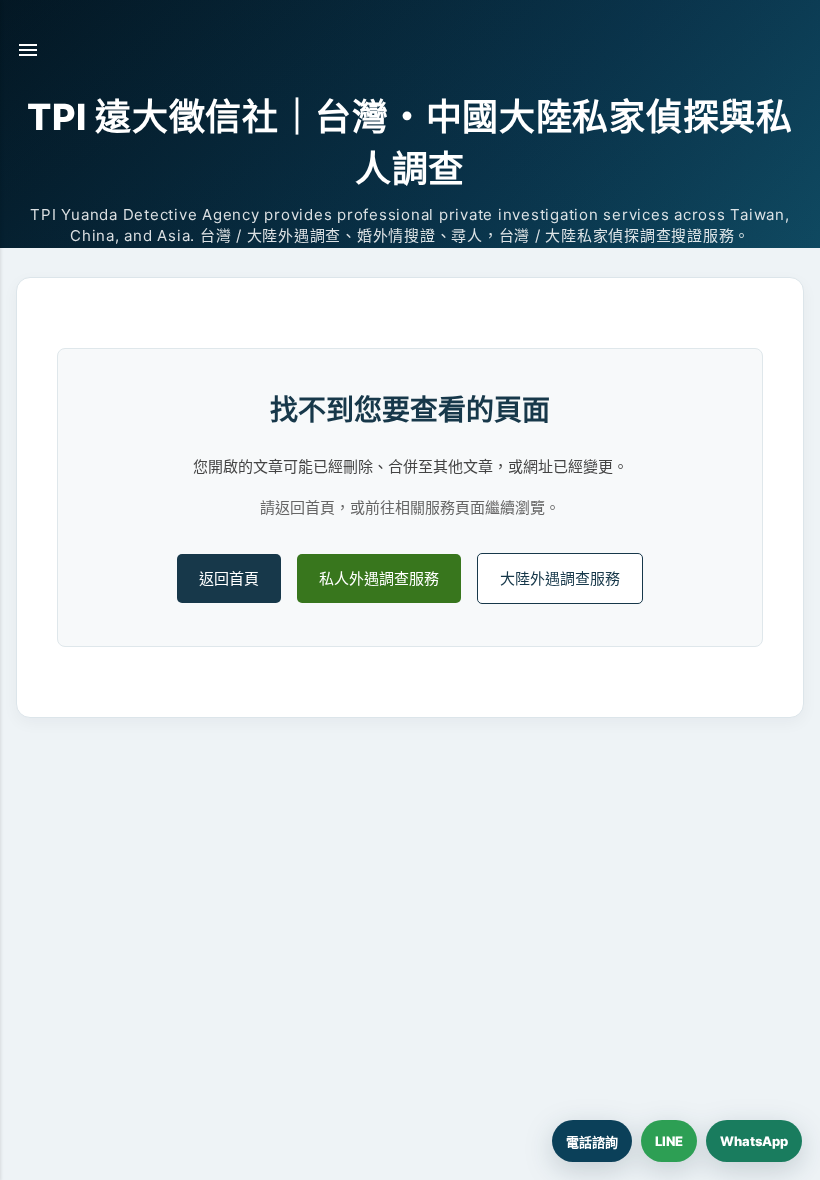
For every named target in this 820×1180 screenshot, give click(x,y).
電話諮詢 (592, 1142)
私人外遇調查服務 (379, 578)
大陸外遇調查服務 (560, 578)
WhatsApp (754, 1141)
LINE (669, 1141)
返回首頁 (229, 578)
